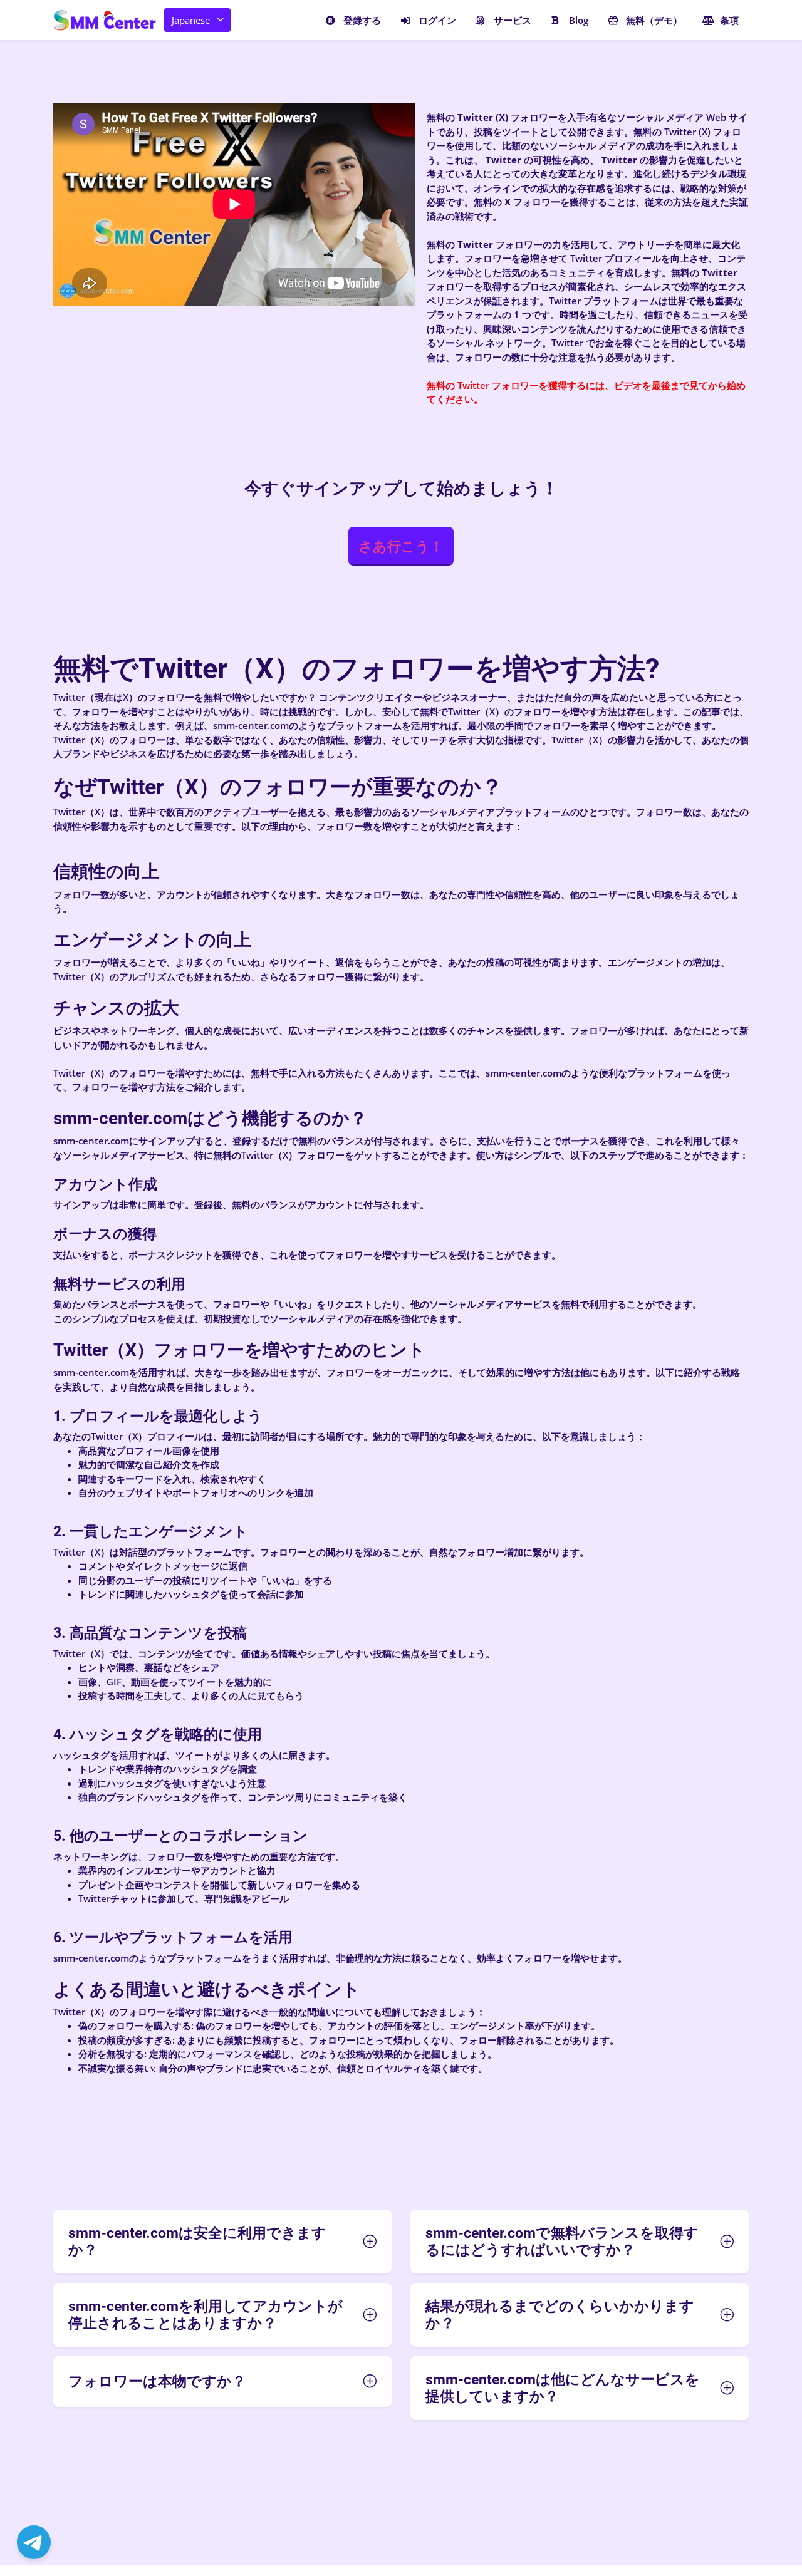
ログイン (437, 20)
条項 (729, 20)
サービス (513, 20)
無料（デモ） (654, 20)
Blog (579, 20)
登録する (362, 20)
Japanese (191, 20)
